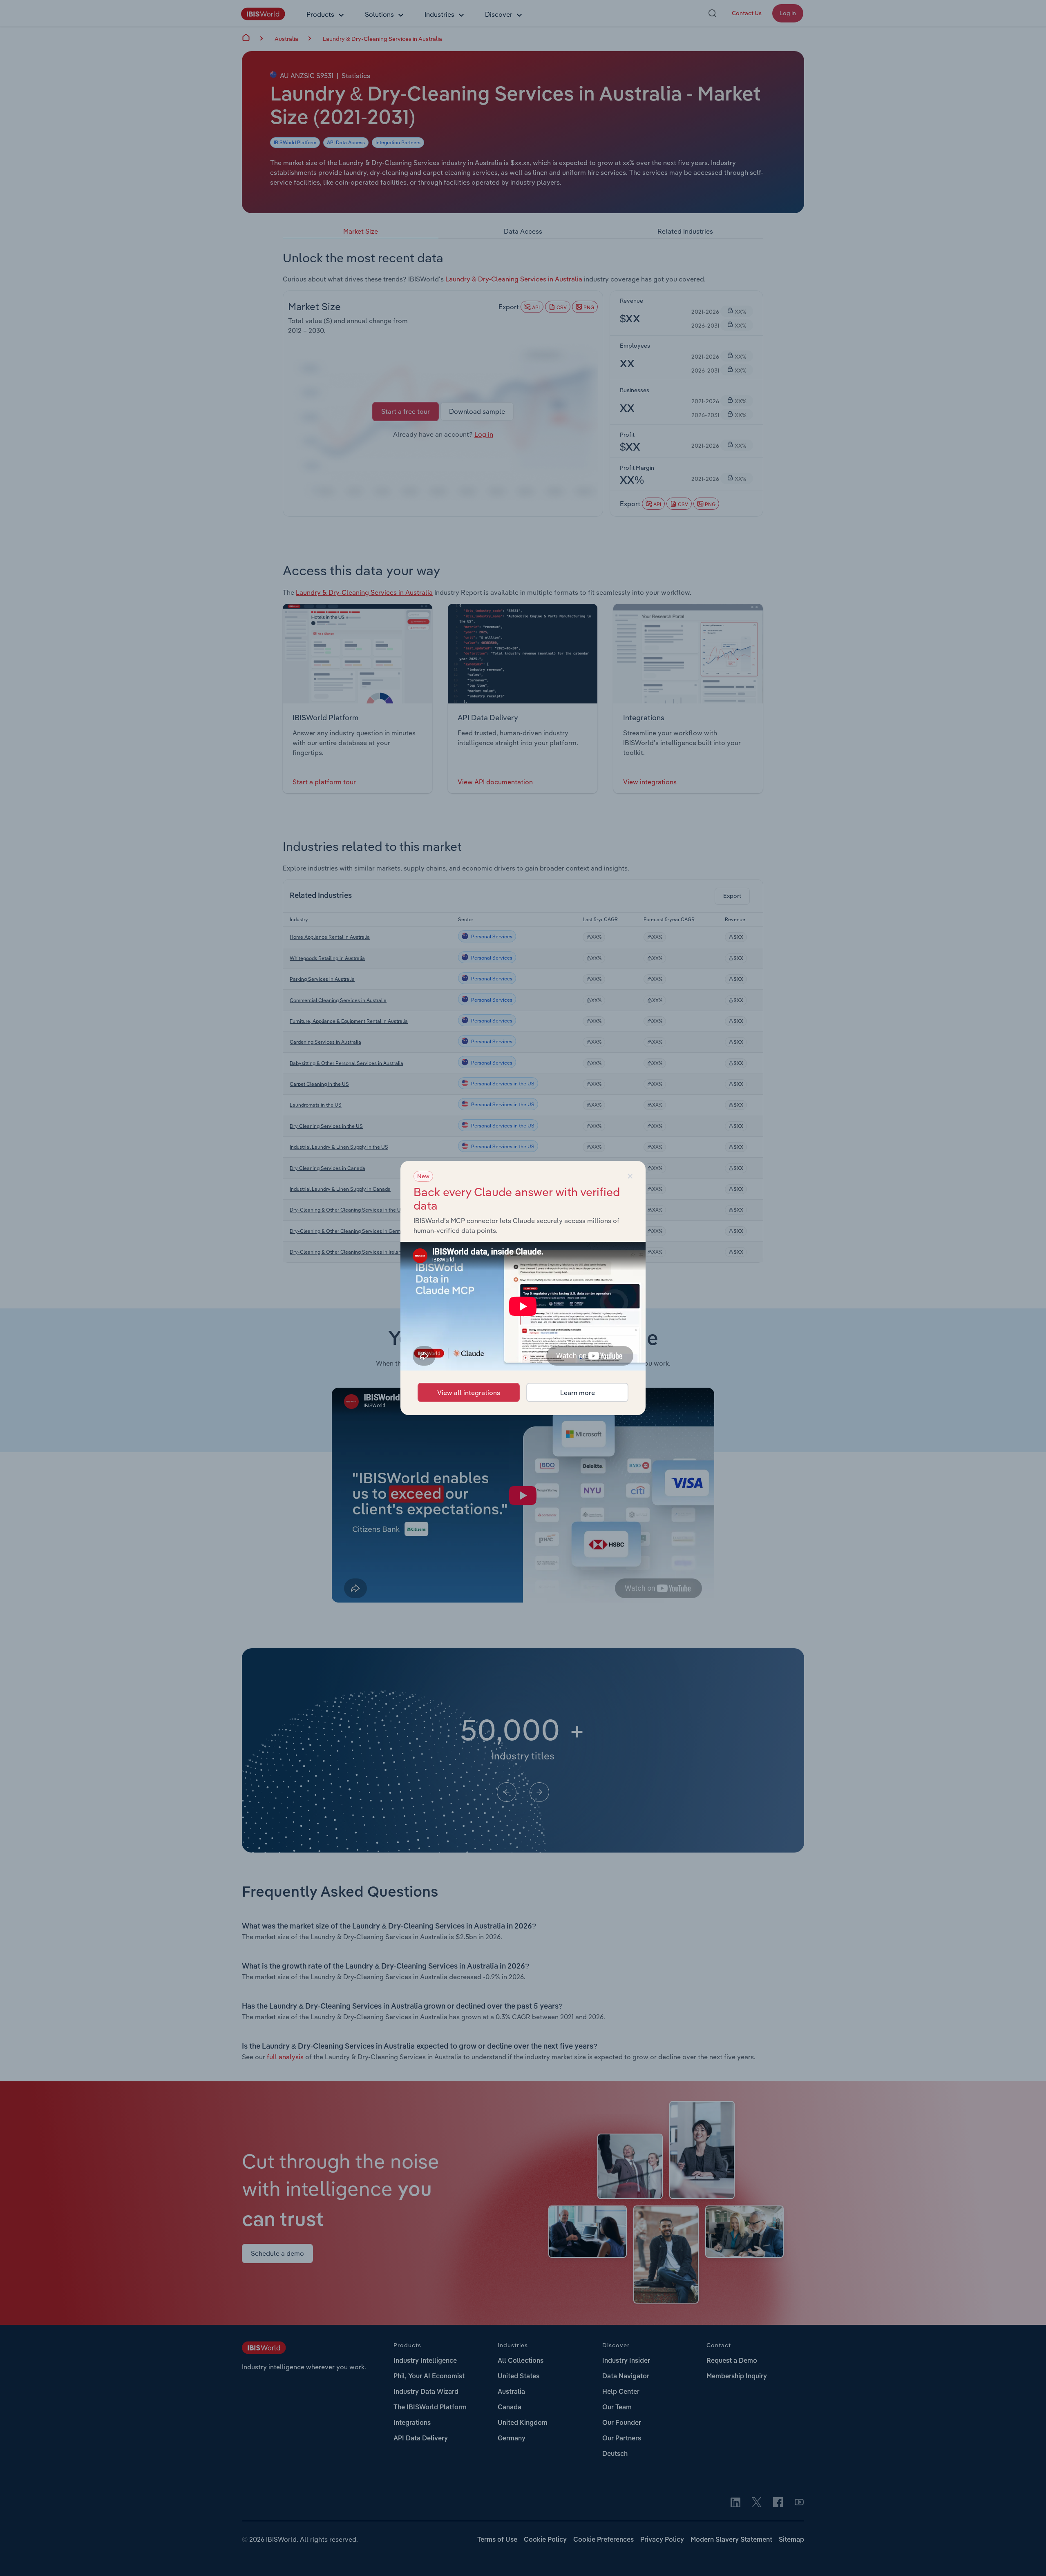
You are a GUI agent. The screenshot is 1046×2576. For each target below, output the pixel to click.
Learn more (578, 1393)
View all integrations (469, 1393)
